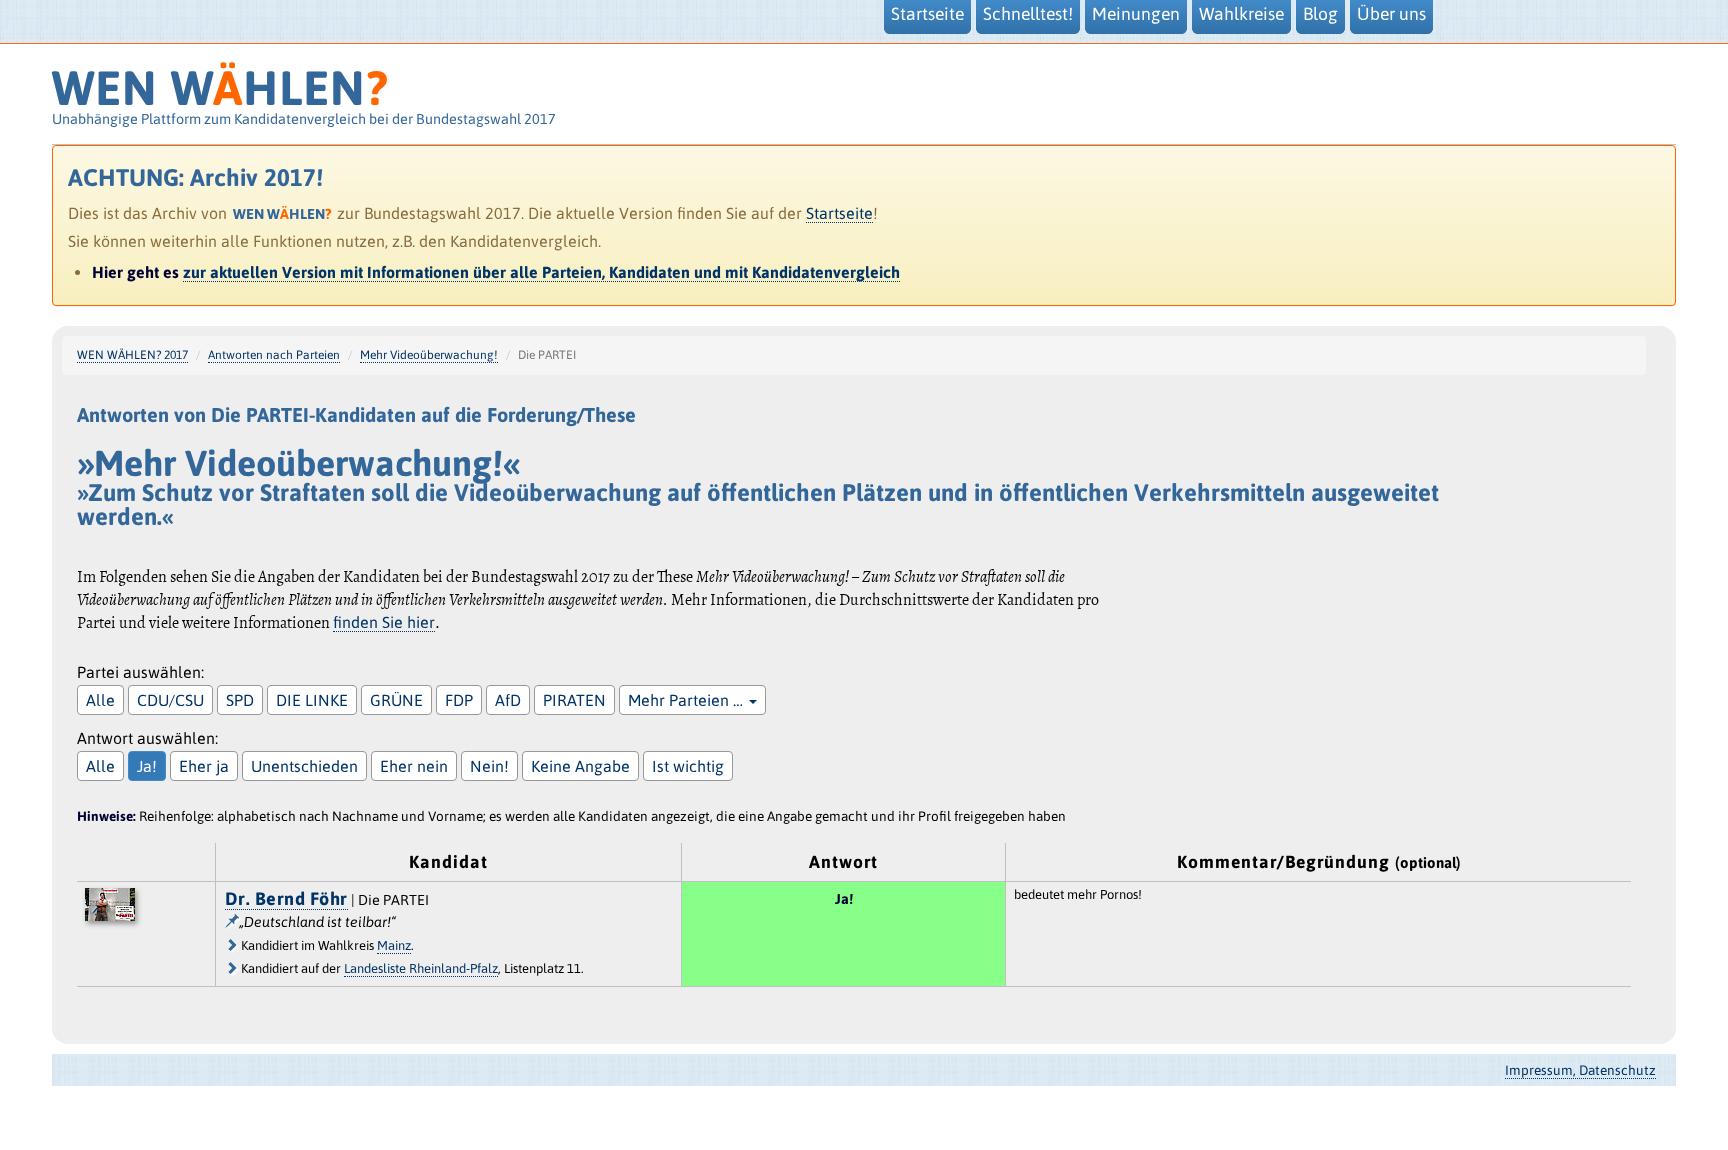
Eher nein (414, 766)
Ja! (147, 766)
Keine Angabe (580, 766)
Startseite (839, 213)
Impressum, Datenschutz (1580, 1070)
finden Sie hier (384, 622)
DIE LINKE (312, 700)
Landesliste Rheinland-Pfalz (421, 968)
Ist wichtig (688, 766)
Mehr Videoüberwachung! (429, 355)
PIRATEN (574, 700)
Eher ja (204, 766)
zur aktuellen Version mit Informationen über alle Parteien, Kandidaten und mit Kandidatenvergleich (541, 272)
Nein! (489, 766)
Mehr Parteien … (687, 700)
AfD (508, 700)
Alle (100, 700)
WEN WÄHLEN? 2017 (132, 355)
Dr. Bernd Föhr (286, 898)
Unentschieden (304, 766)
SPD (240, 700)
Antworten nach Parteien (274, 355)
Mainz (394, 945)
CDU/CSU (170, 700)
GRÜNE (396, 700)
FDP (459, 700)
